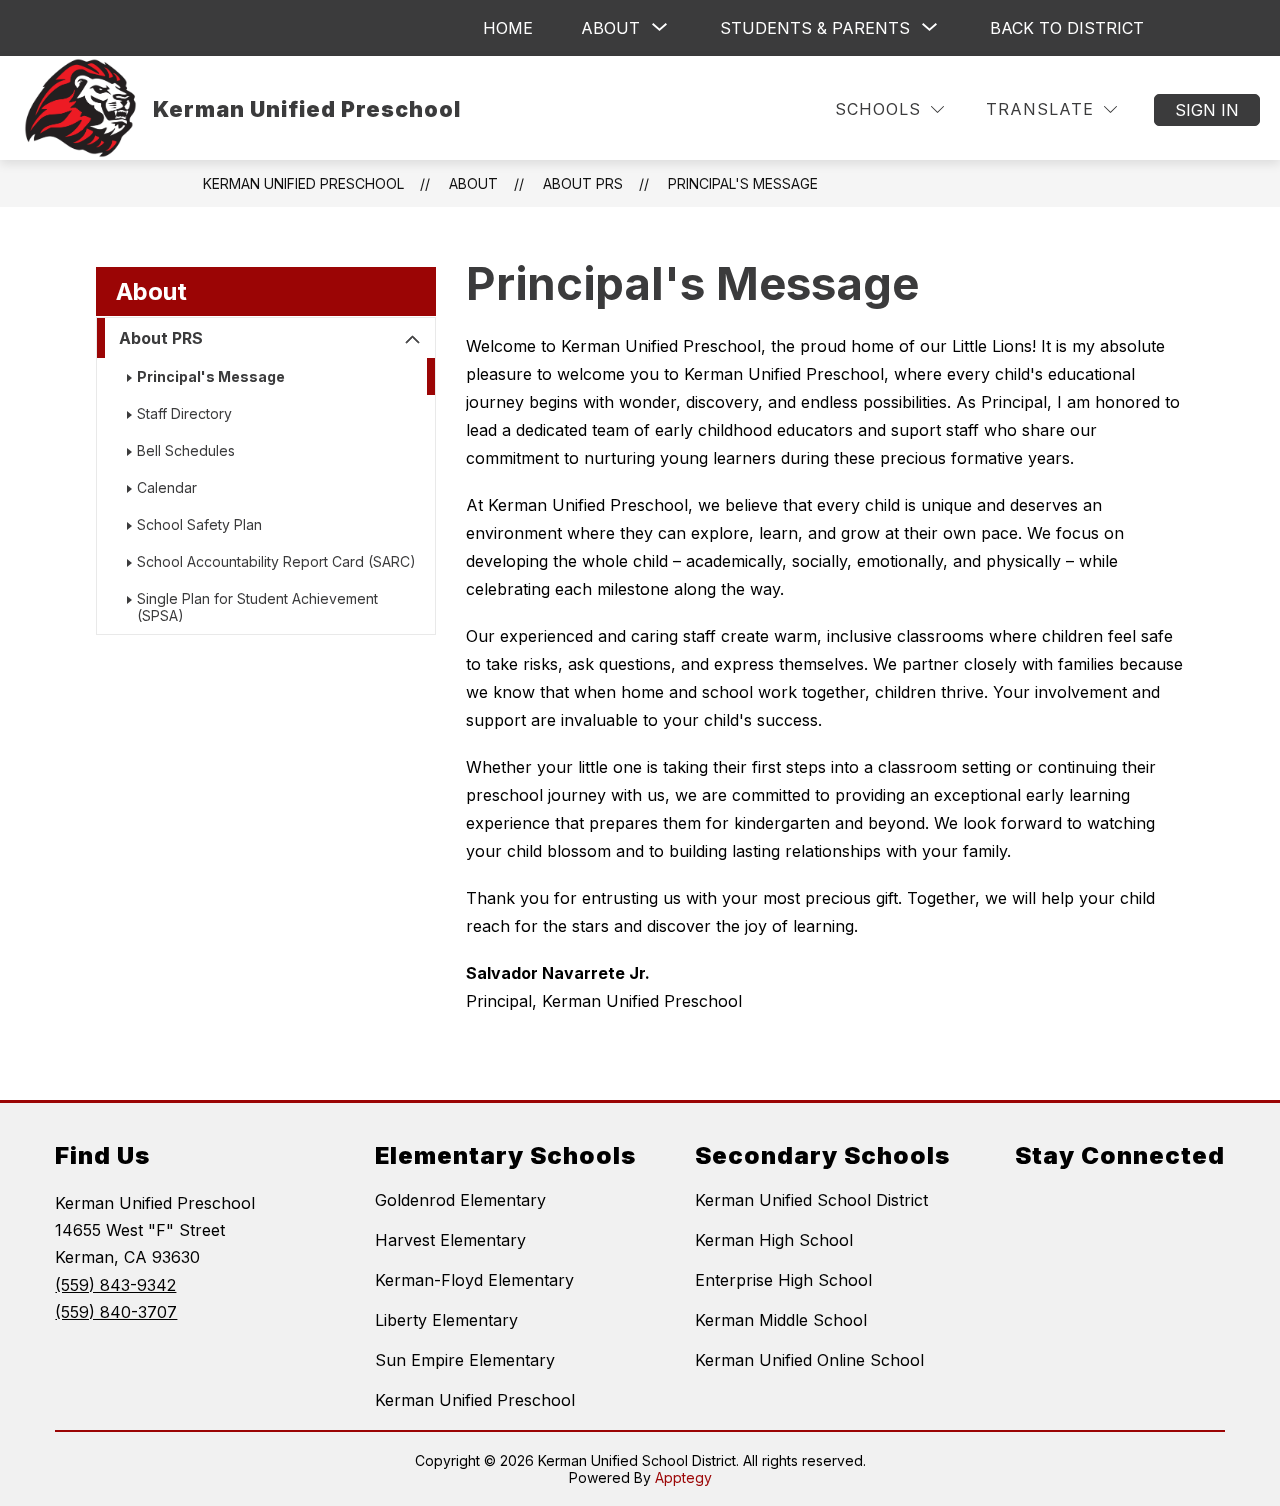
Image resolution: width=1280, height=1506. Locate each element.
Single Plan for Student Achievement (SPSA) (257, 607)
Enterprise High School (783, 1280)
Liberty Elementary (446, 1320)
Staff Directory (184, 413)
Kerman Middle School (781, 1320)
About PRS (161, 338)
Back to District (1067, 28)
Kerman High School (774, 1240)
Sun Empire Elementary (465, 1360)
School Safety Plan (199, 524)
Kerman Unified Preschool (303, 183)
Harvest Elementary (450, 1240)
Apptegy (683, 1477)
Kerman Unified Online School (809, 1360)
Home (508, 28)
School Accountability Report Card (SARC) (276, 561)
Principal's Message (743, 183)
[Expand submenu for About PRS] (413, 340)
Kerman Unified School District (811, 1200)
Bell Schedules (186, 450)
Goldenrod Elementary (460, 1200)
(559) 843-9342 (115, 1285)
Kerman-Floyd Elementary (474, 1280)
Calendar (167, 487)
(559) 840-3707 (116, 1312)
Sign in (1207, 110)
